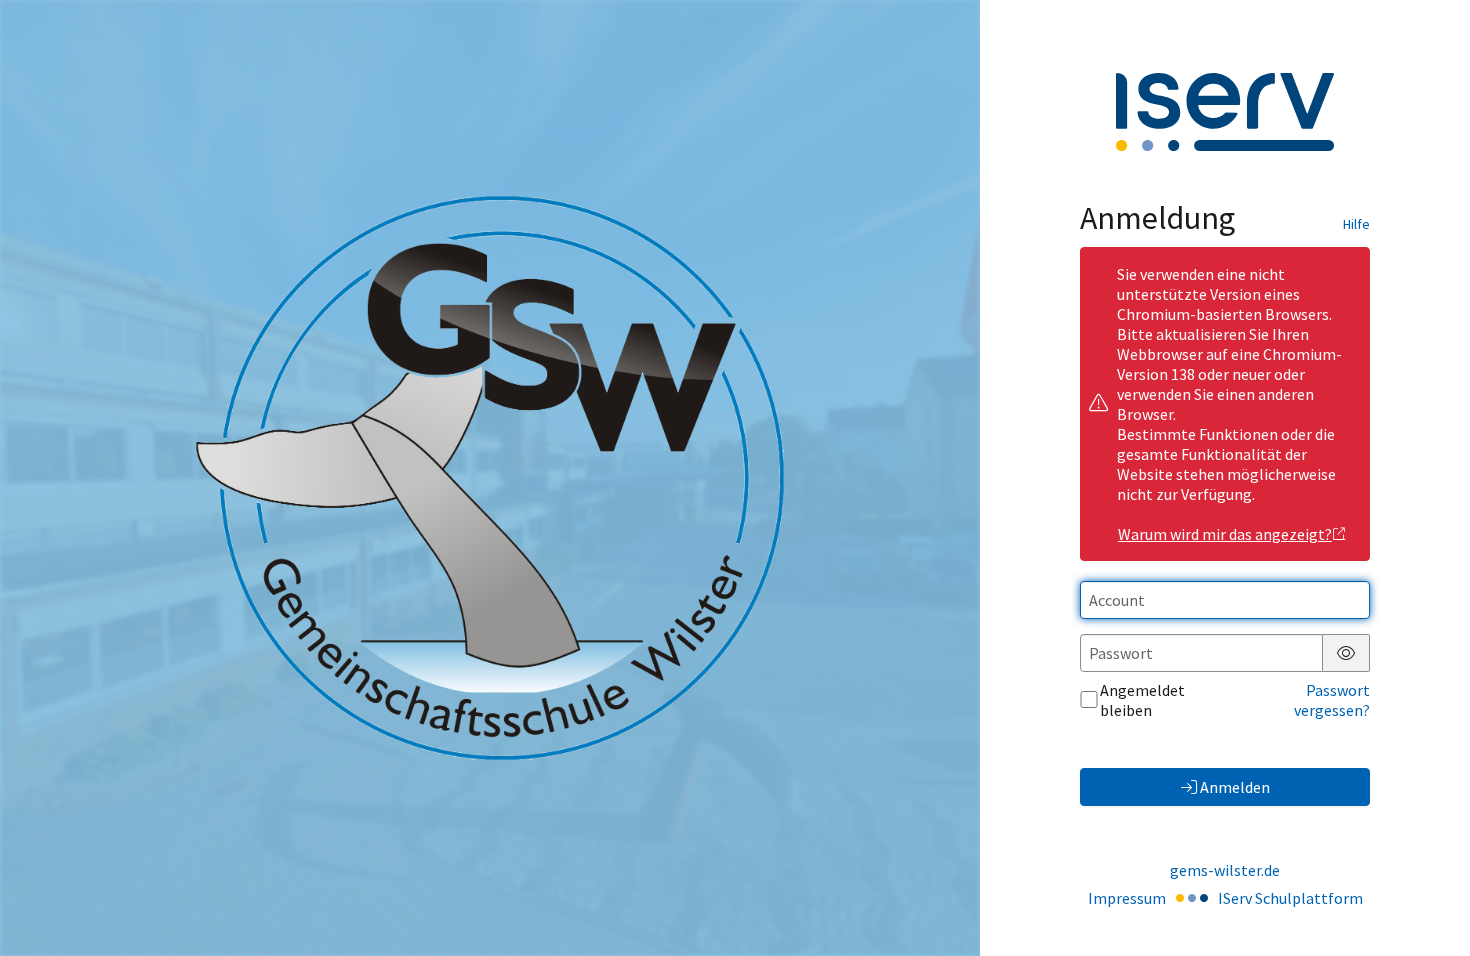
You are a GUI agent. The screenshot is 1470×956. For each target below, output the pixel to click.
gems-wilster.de (1225, 870)
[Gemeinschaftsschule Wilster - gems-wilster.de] (490, 478)
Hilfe (1356, 224)
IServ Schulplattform (1290, 898)
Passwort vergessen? (1332, 700)
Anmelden (1235, 787)
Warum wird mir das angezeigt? (1225, 534)
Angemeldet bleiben (1142, 700)
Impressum (1127, 898)
